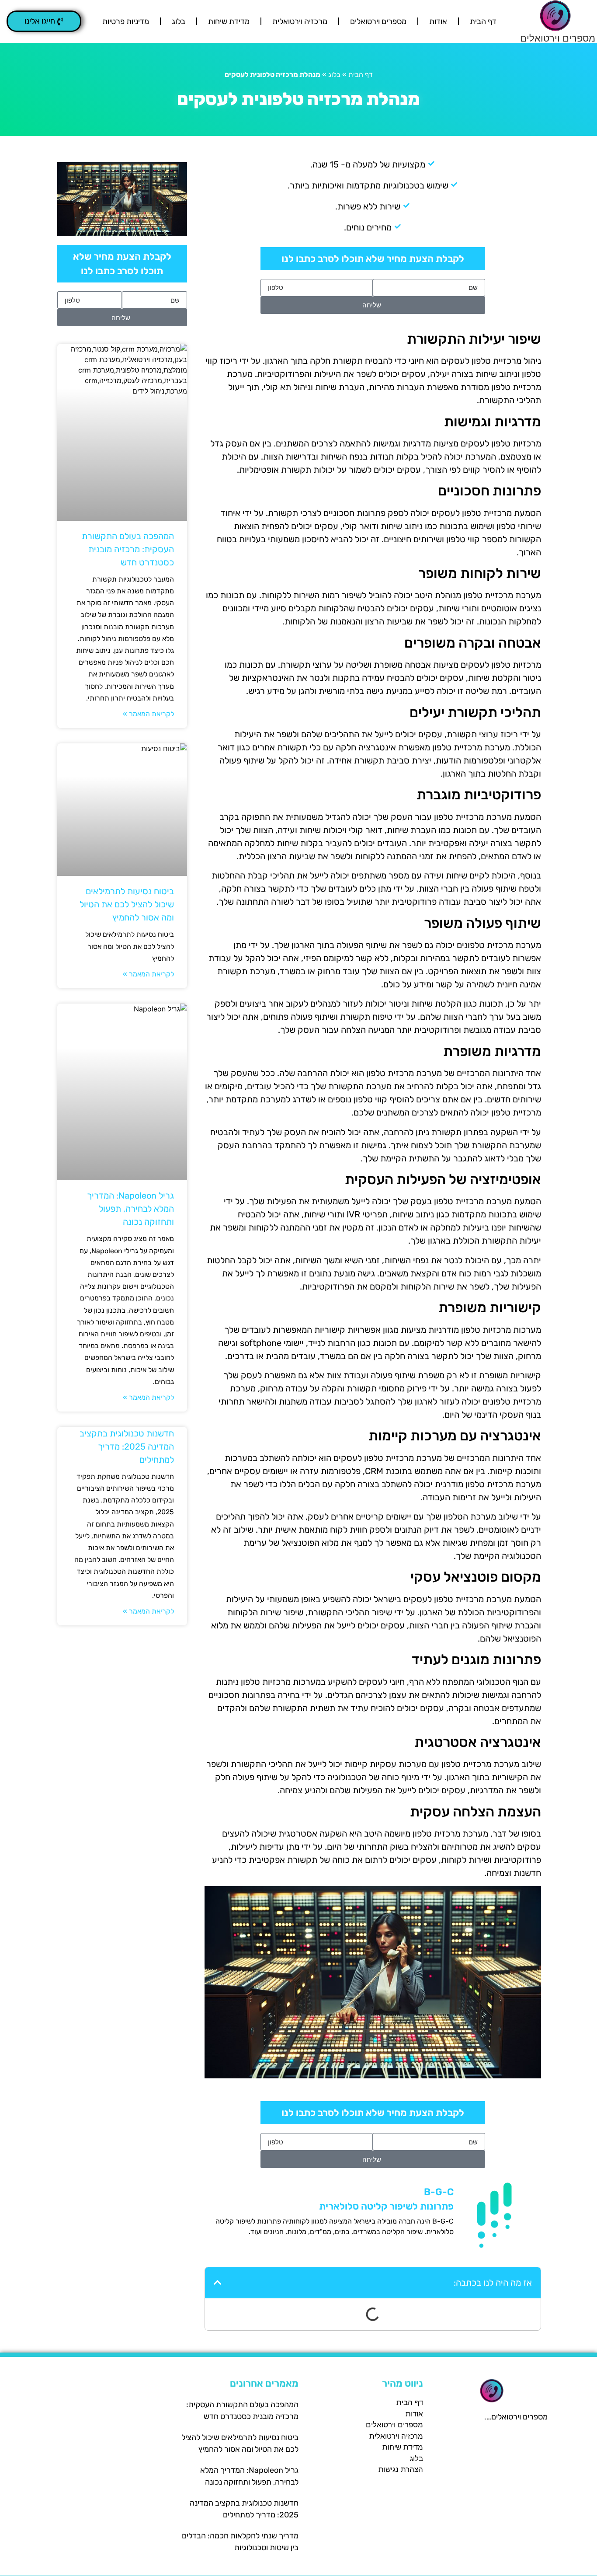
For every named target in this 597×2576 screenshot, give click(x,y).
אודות (438, 21)
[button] (44, 21)
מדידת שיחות (229, 21)
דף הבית (483, 21)
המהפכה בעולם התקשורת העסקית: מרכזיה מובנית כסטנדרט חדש (128, 549)
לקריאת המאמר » (148, 714)
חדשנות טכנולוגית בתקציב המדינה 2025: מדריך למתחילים (127, 1447)
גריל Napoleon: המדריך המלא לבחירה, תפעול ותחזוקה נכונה (130, 1209)
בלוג (179, 21)
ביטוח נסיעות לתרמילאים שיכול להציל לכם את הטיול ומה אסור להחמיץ (127, 904)
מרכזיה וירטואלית (300, 21)
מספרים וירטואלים (558, 38)
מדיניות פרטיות (126, 21)
